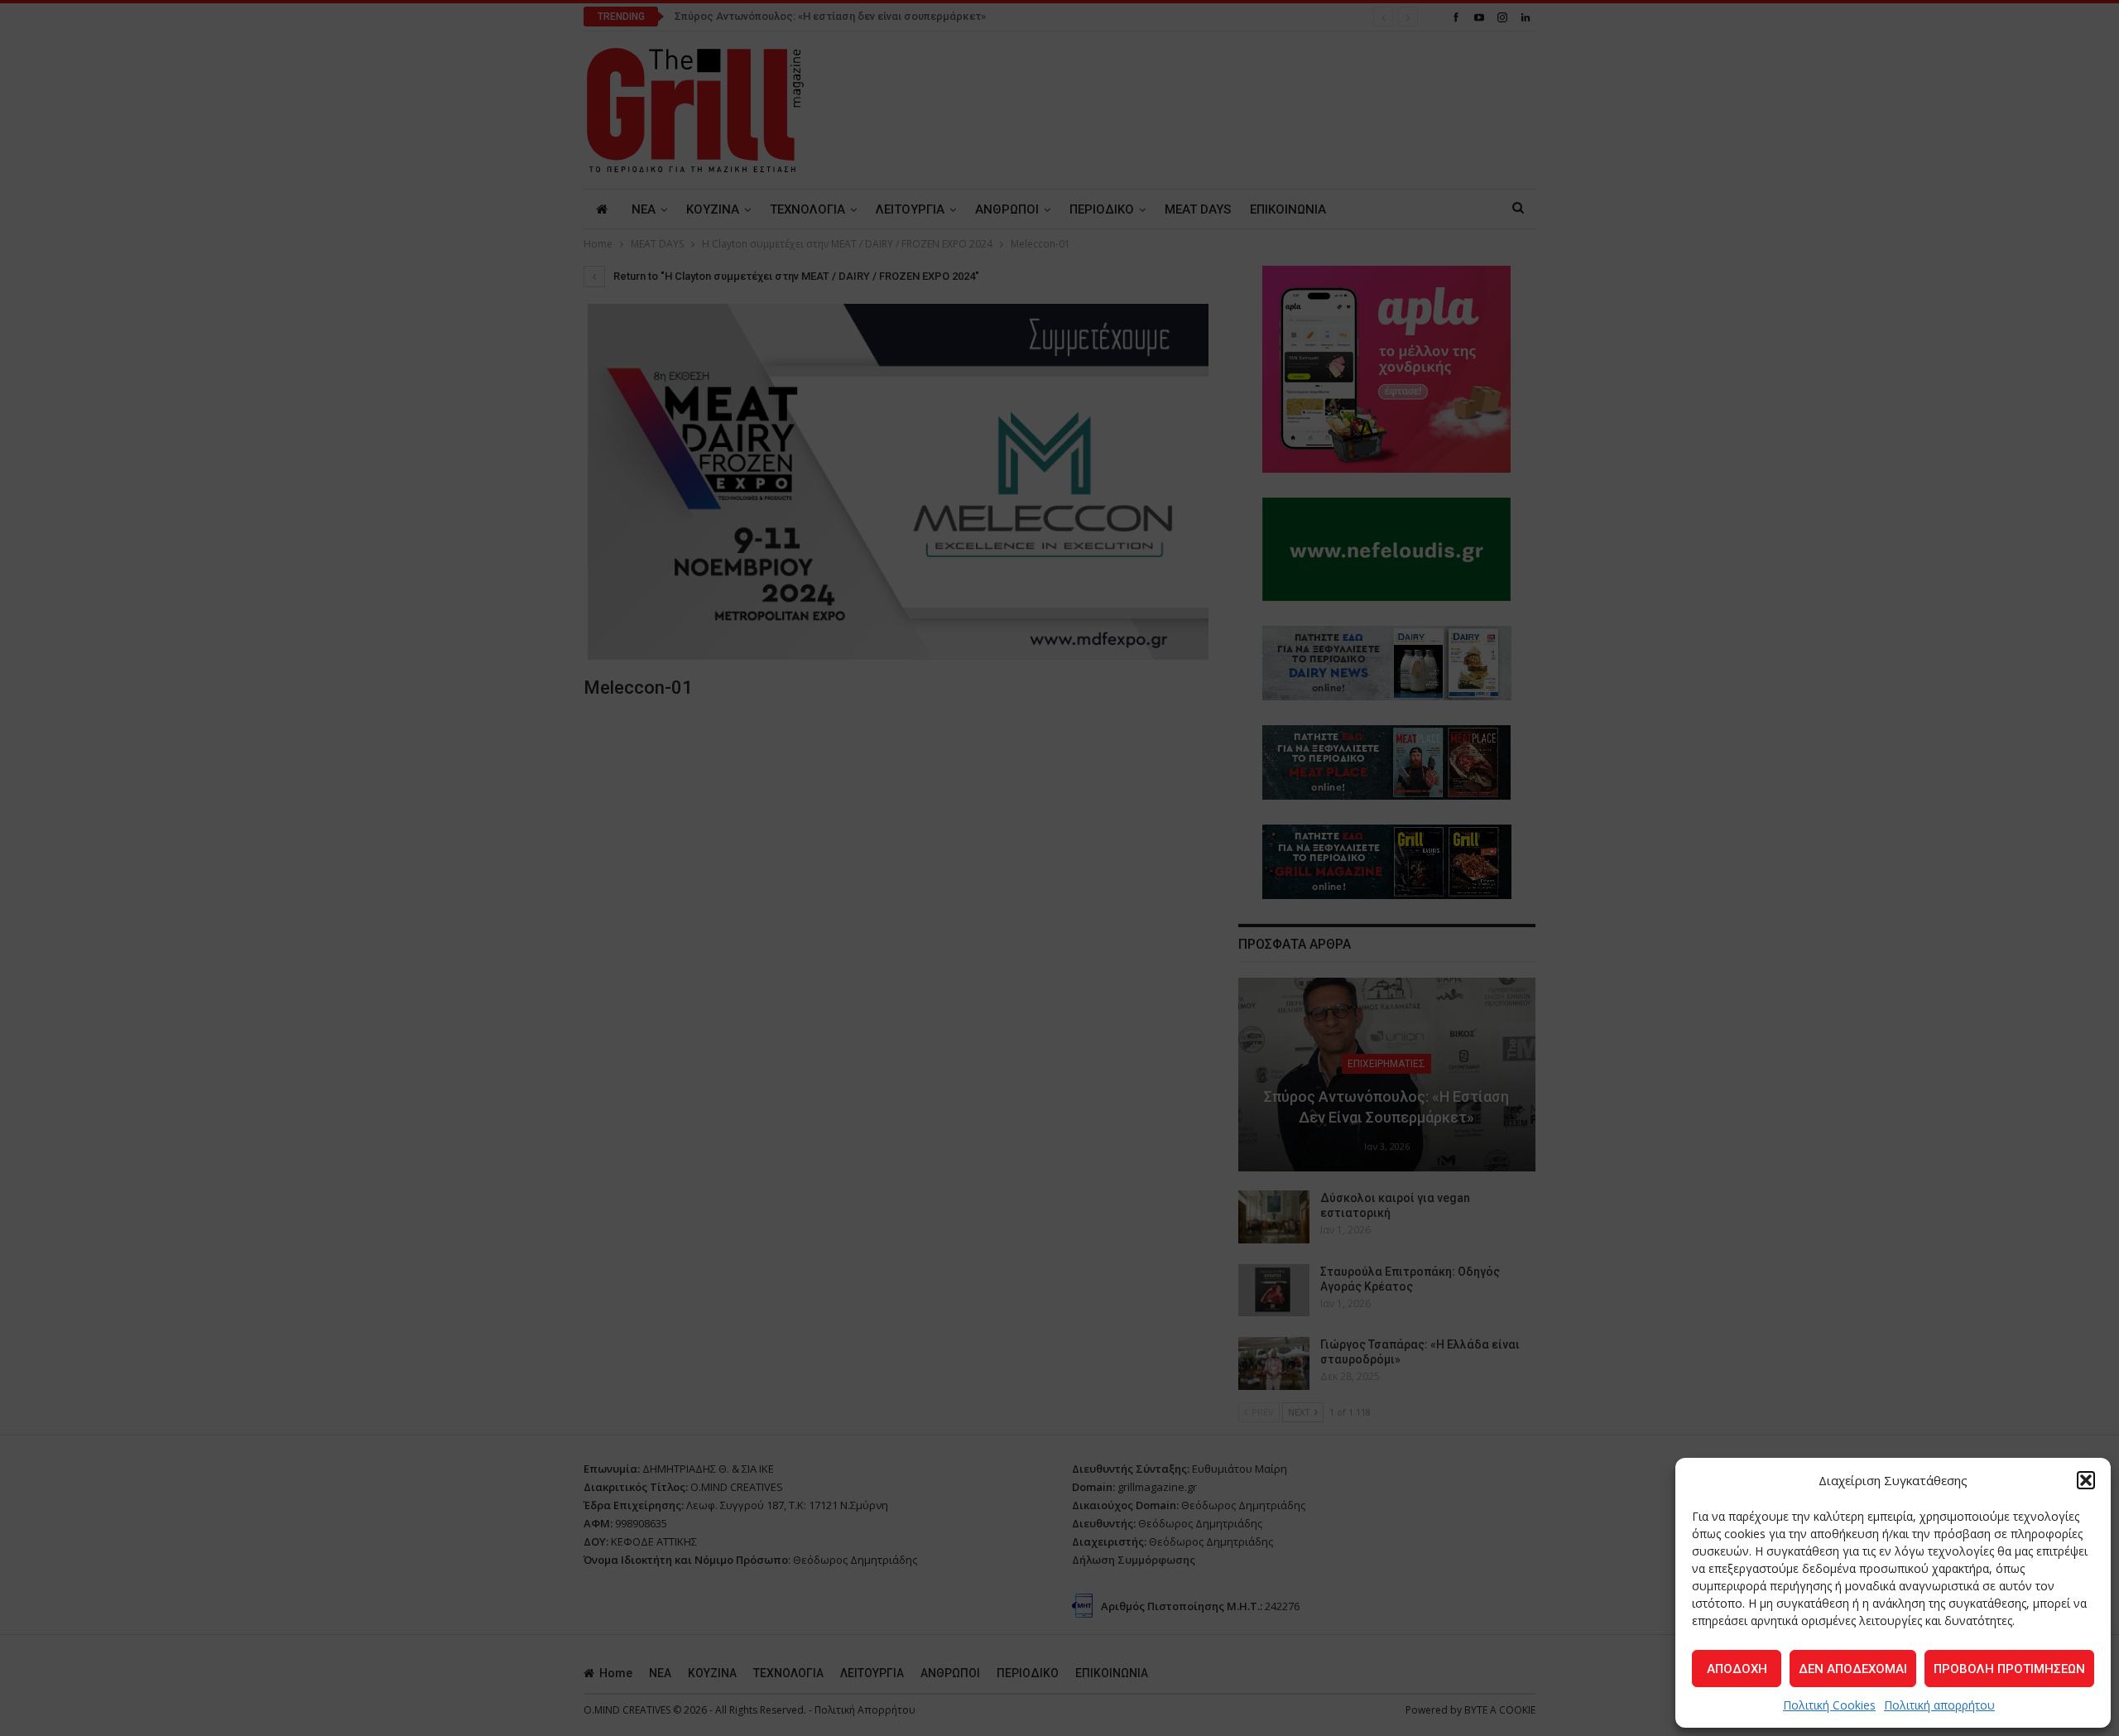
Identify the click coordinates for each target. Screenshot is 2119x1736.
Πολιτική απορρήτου (1939, 1705)
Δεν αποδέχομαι (1853, 1669)
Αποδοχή (1737, 1669)
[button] (2086, 1480)
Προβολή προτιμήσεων (2009, 1669)
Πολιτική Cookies (1829, 1705)
